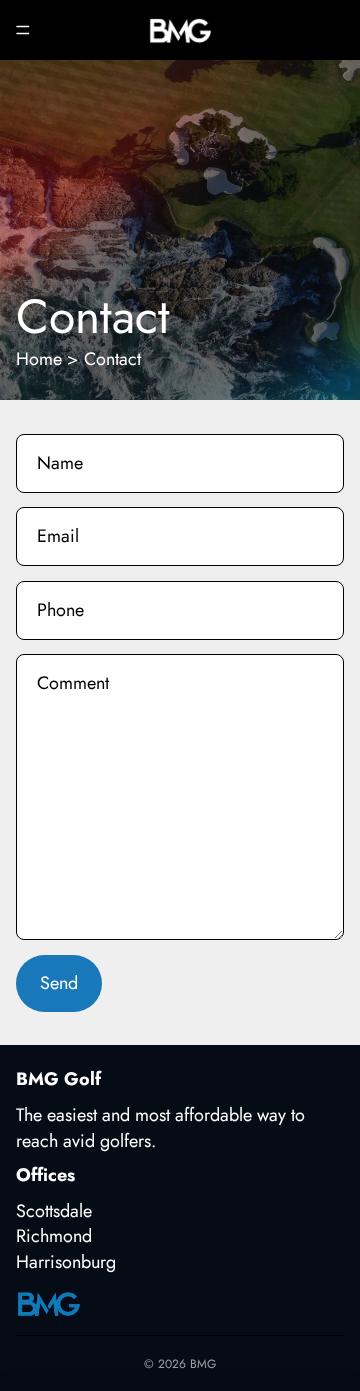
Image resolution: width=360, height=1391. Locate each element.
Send (59, 983)
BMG (203, 1364)
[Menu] (23, 30)
